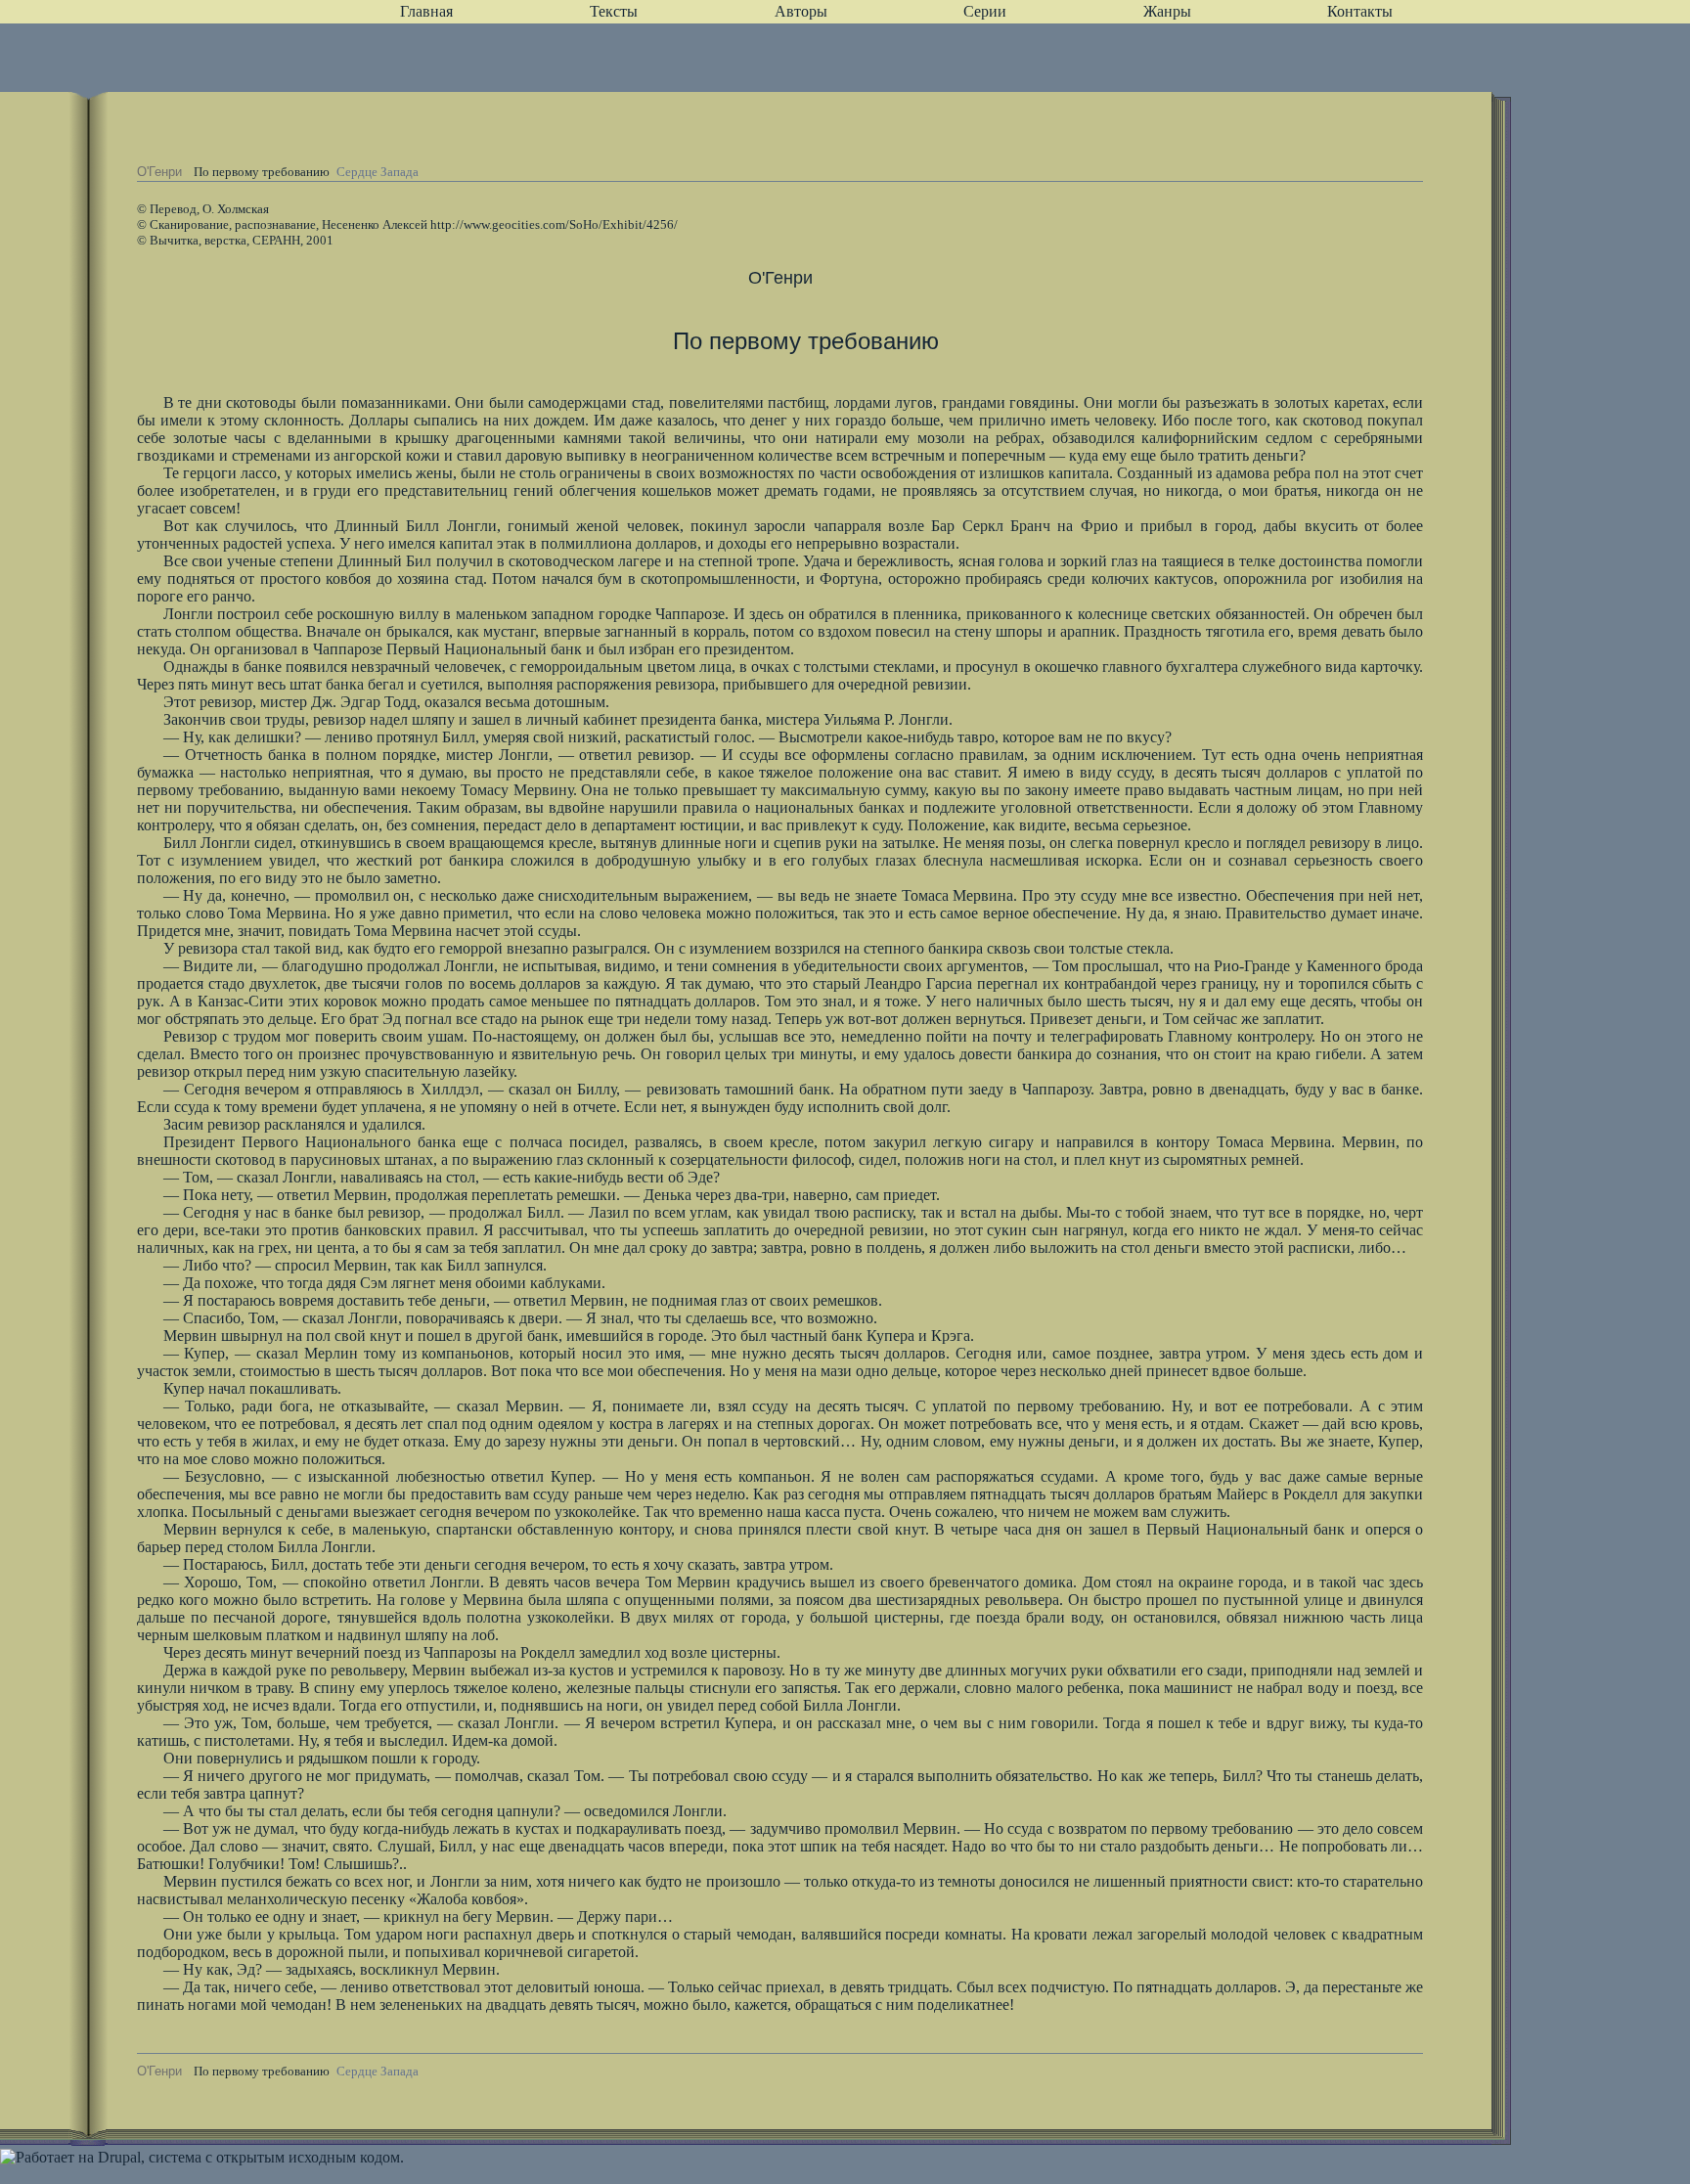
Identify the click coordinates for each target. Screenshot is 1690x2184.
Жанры (1167, 11)
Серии (985, 11)
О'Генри (159, 172)
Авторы (801, 11)
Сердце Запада (378, 172)
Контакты (1360, 11)
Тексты (614, 11)
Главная (426, 11)
